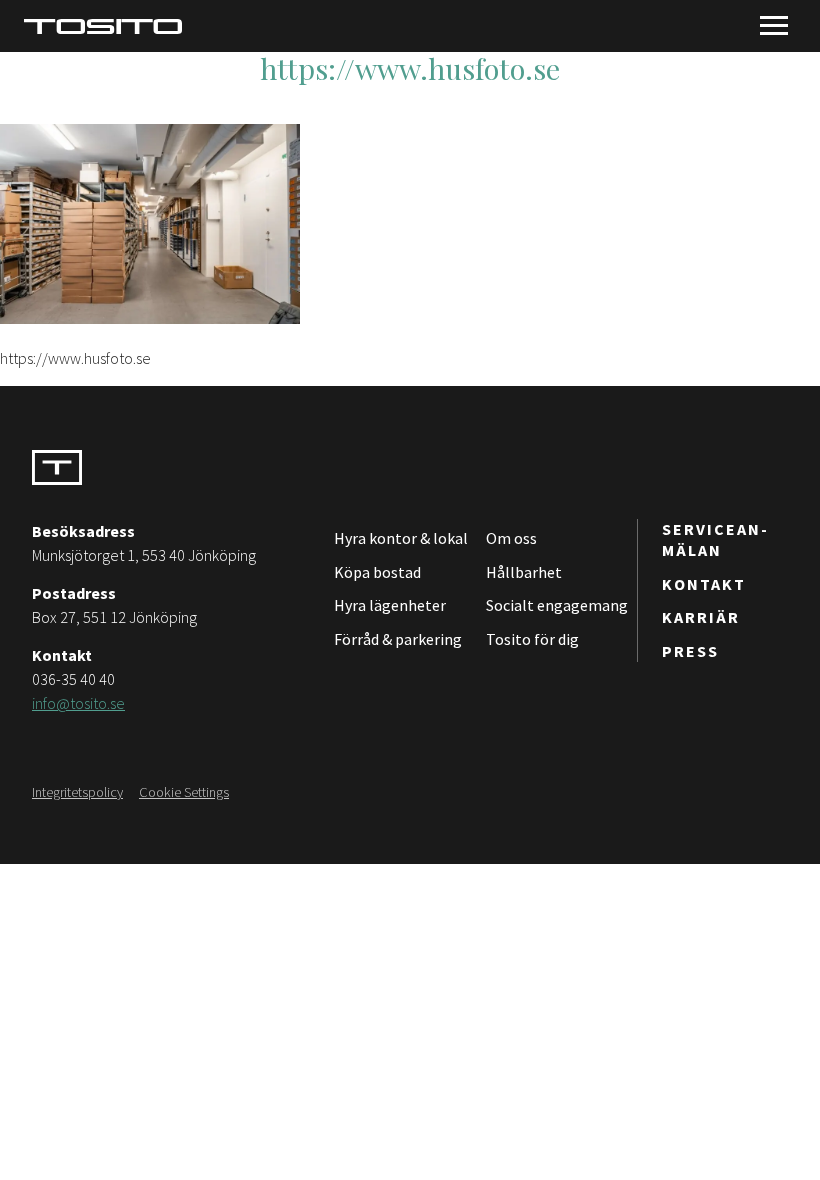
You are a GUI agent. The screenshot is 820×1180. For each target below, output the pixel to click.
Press (690, 651)
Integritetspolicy (77, 792)
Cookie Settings (184, 792)
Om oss (511, 538)
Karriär (701, 617)
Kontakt (704, 584)
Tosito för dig (532, 639)
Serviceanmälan (714, 539)
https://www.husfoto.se (410, 68)
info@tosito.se (78, 703)
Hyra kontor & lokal (401, 538)
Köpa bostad (377, 572)
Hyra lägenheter (390, 605)
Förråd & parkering (398, 639)
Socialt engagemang (557, 605)
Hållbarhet (524, 572)
